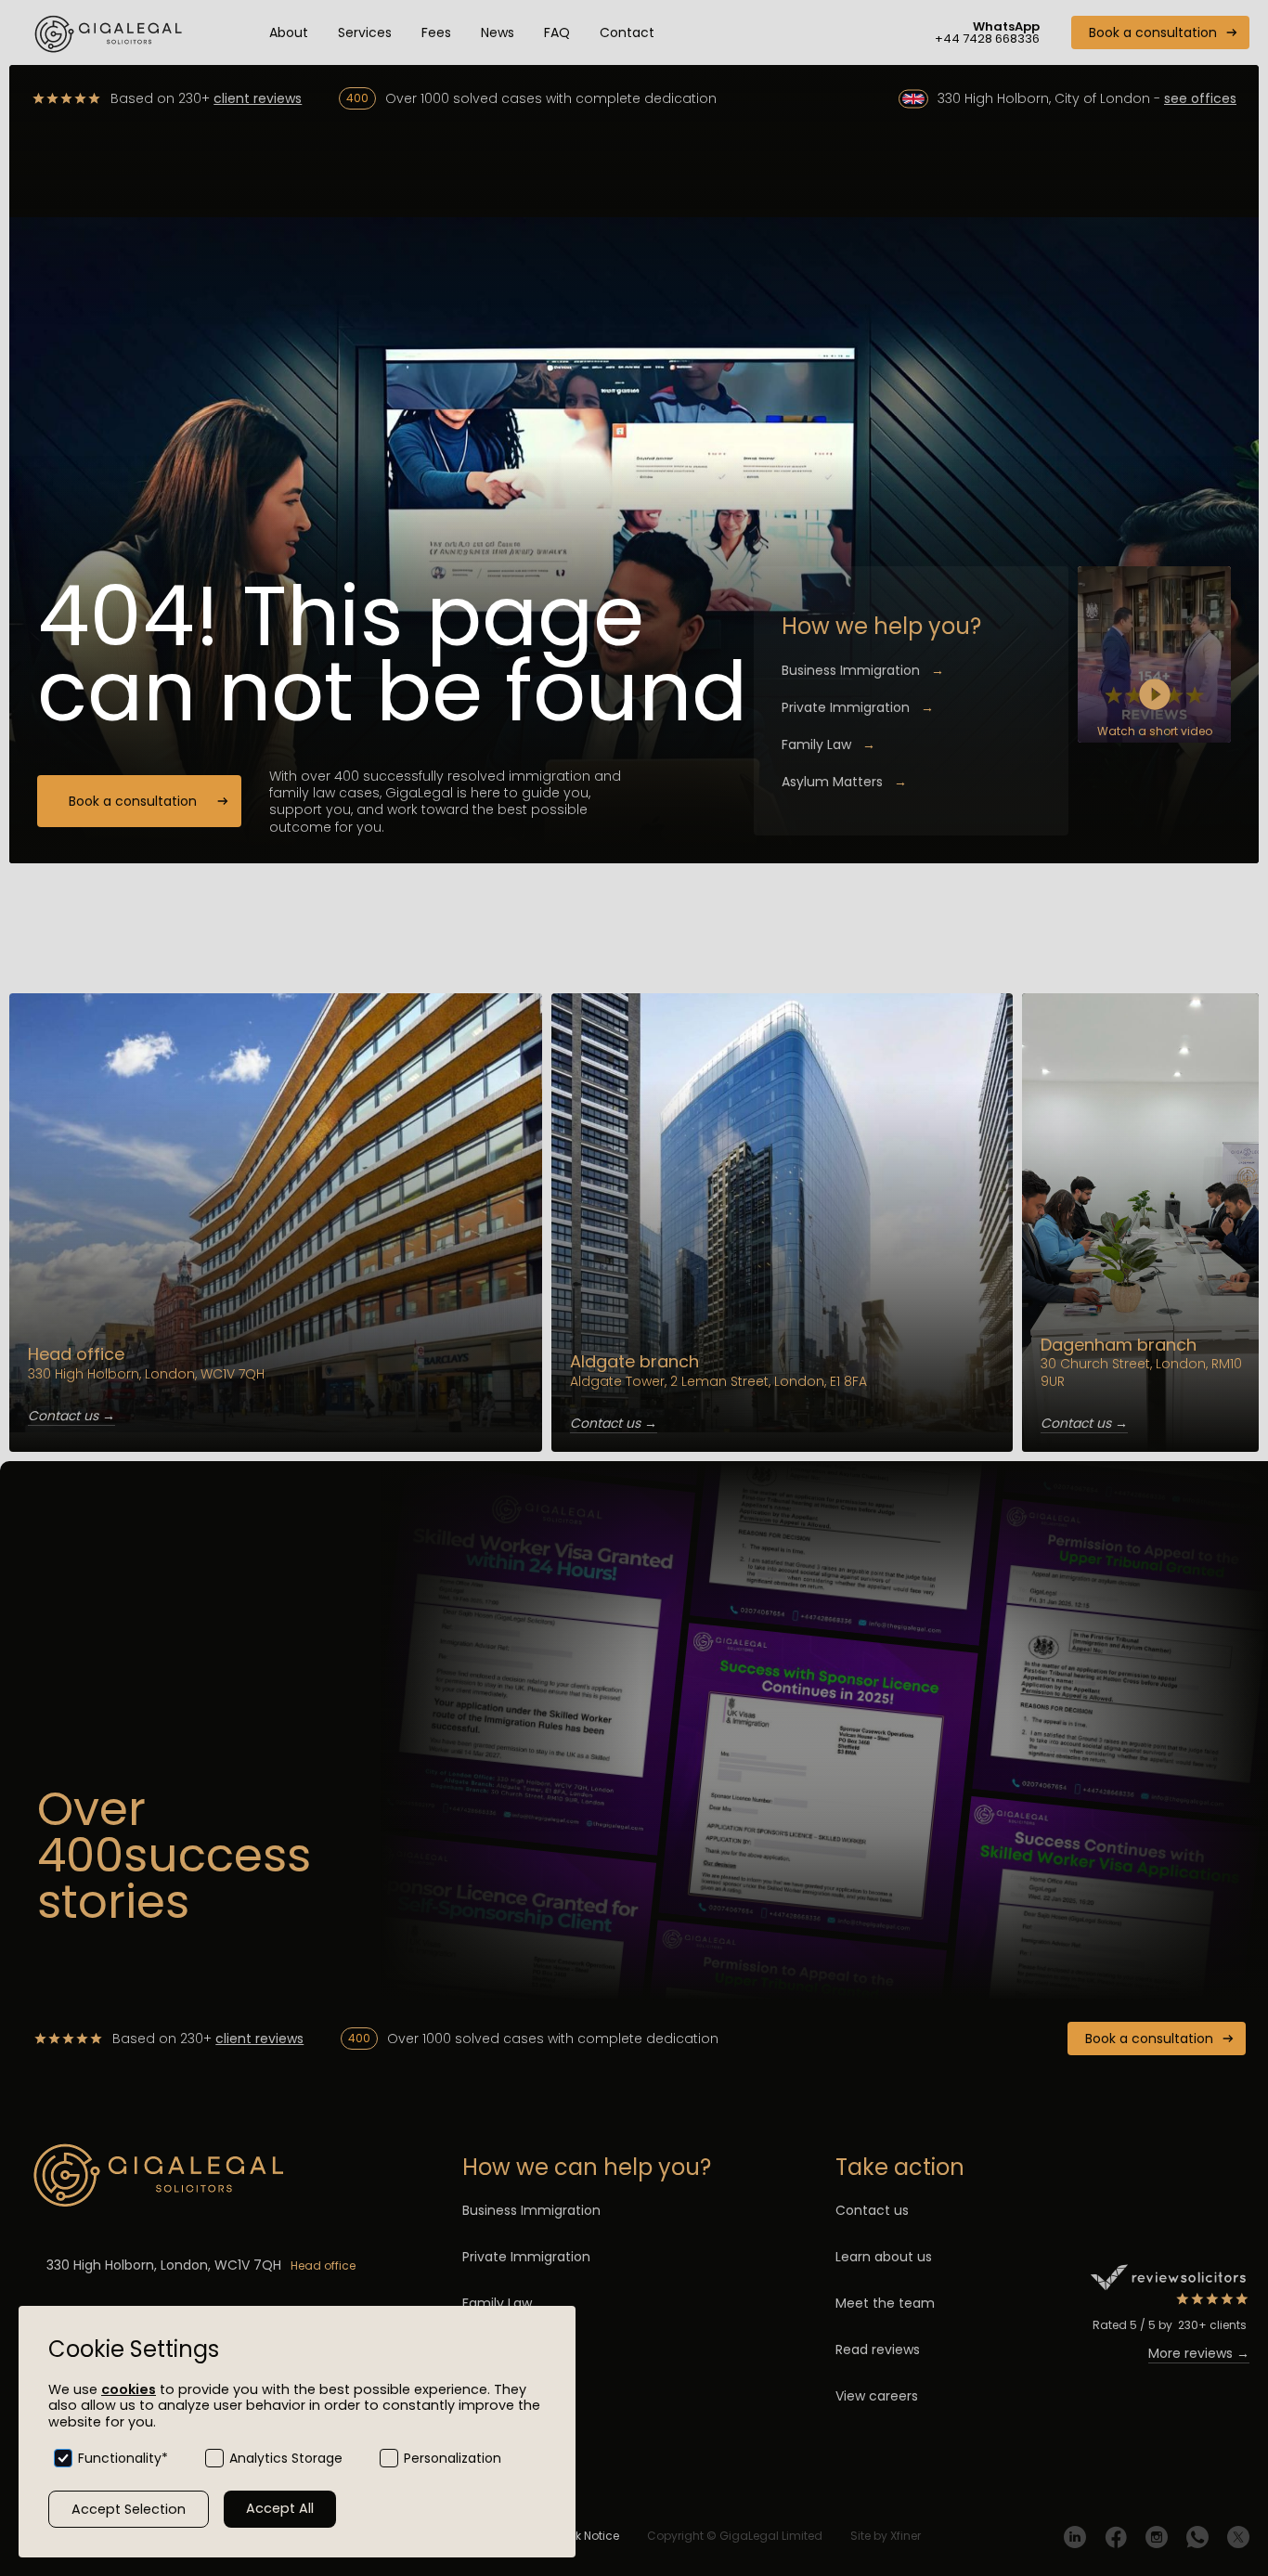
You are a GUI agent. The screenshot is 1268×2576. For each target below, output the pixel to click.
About (289, 32)
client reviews (258, 98)
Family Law (828, 744)
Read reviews (878, 2349)
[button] (365, 32)
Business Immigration (863, 670)
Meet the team (885, 2303)
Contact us (872, 2210)
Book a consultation (1153, 32)
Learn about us (884, 2257)
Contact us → (71, 1416)
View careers (877, 2396)
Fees (436, 32)
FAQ (557, 32)
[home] (111, 32)
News (498, 32)
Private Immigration (858, 707)
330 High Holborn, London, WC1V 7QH (164, 2265)
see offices (1200, 98)
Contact (627, 32)
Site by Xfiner (886, 2536)
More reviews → (1199, 2353)
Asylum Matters (844, 782)
